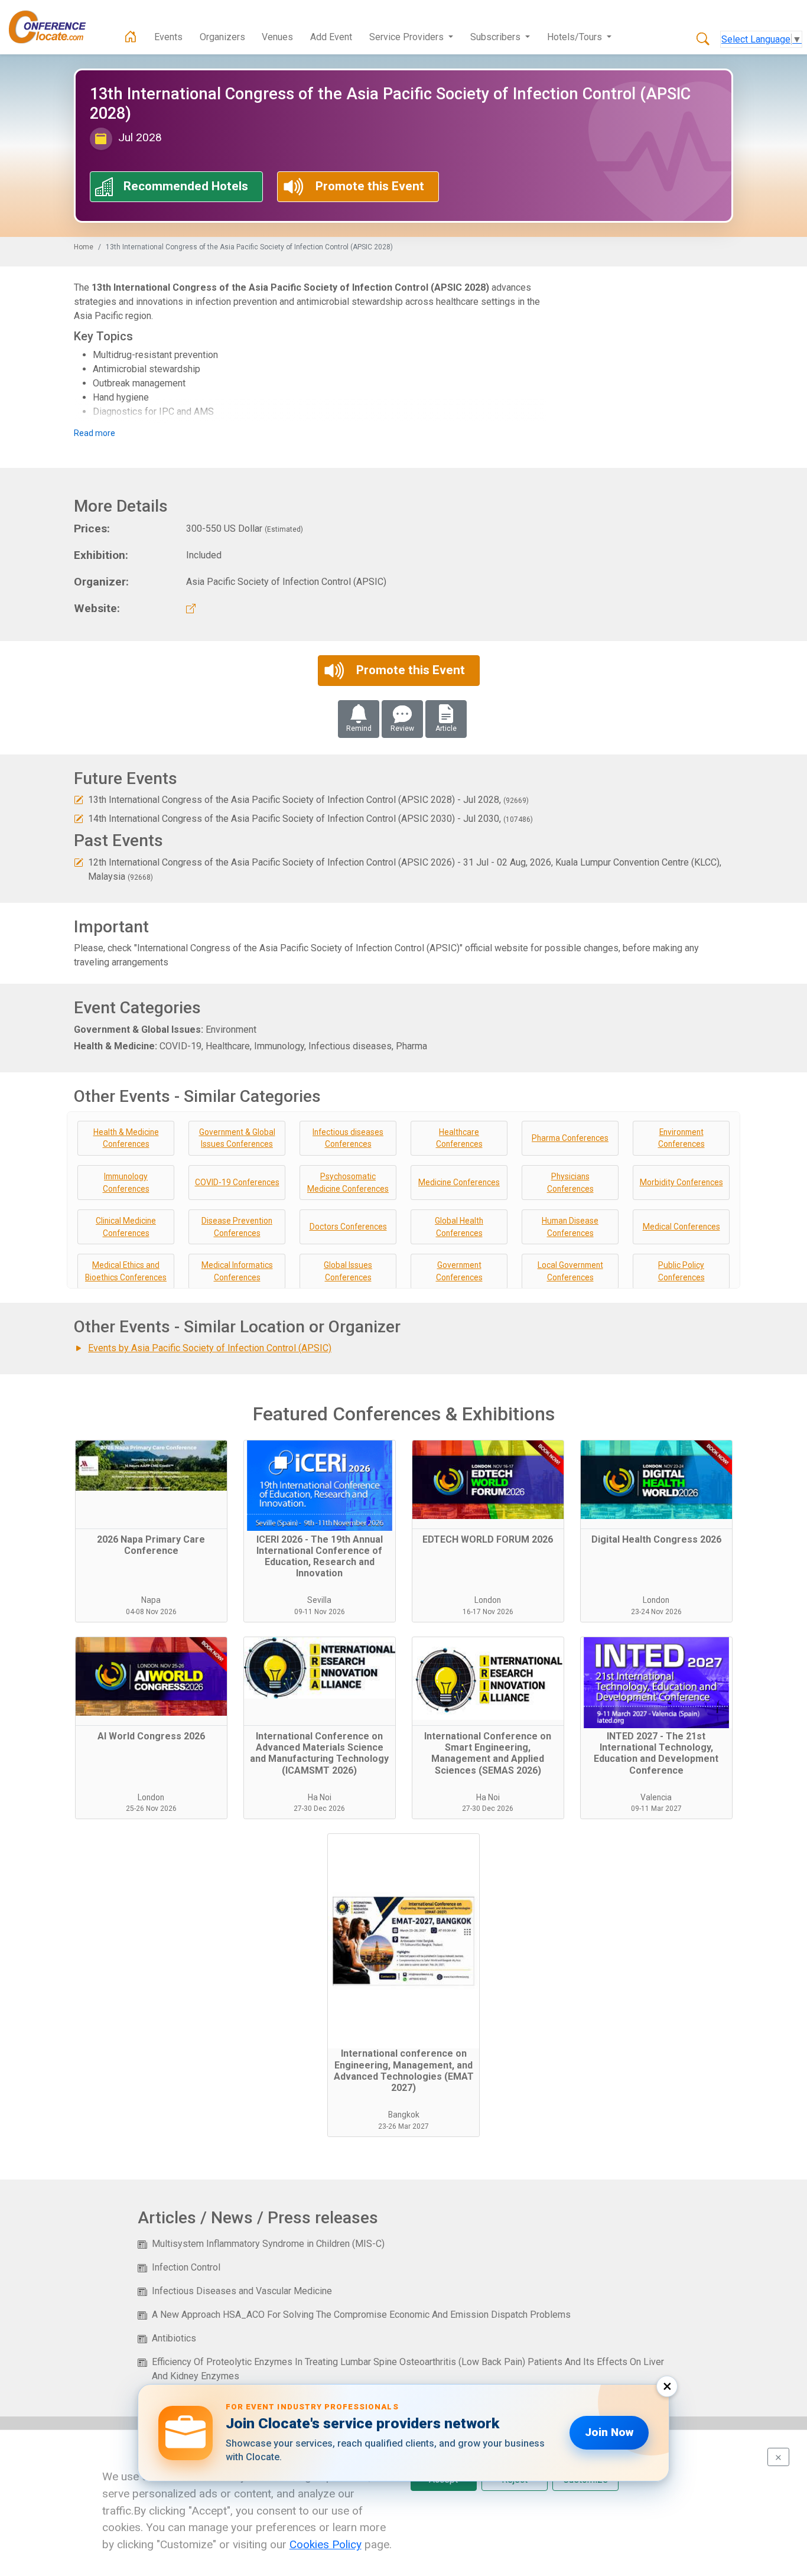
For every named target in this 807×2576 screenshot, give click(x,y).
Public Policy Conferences (681, 1271)
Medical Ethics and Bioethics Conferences (126, 1271)
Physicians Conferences (570, 1183)
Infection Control (186, 2267)
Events (168, 37)
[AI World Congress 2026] (151, 1681)
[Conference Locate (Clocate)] (53, 27)
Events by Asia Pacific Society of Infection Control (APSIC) (210, 1348)
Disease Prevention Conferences (237, 1227)
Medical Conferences (681, 1227)
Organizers (222, 37)
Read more (95, 433)
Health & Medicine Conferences (126, 1138)
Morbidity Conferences (681, 1182)
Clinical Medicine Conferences (126, 1227)
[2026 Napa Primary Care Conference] (151, 1485)
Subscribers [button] (497, 37)
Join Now (609, 2432)
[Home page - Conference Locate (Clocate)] (131, 37)
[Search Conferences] (703, 40)
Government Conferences (459, 1271)
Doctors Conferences (348, 1227)
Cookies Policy (326, 2544)
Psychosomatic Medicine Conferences (348, 1183)
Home (84, 247)
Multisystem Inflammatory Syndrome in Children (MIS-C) (268, 2244)
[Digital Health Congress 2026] (656, 1485)
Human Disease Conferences (570, 1227)
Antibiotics (174, 2338)
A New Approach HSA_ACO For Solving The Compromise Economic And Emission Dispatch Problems (361, 2315)
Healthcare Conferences (459, 1138)
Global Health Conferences (459, 1227)
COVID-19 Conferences (237, 1182)
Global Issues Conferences (348, 1271)
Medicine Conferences (459, 1182)
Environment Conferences (681, 1138)
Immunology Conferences (126, 1183)
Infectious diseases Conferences (348, 1138)
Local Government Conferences (570, 1271)
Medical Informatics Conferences (237, 1271)
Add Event (331, 37)
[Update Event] (79, 800)
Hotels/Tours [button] (576, 37)
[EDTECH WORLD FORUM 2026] (488, 1485)
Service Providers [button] (408, 37)
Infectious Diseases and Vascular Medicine (242, 2291)
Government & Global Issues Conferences (237, 1138)
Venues (277, 37)
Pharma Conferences (570, 1138)
